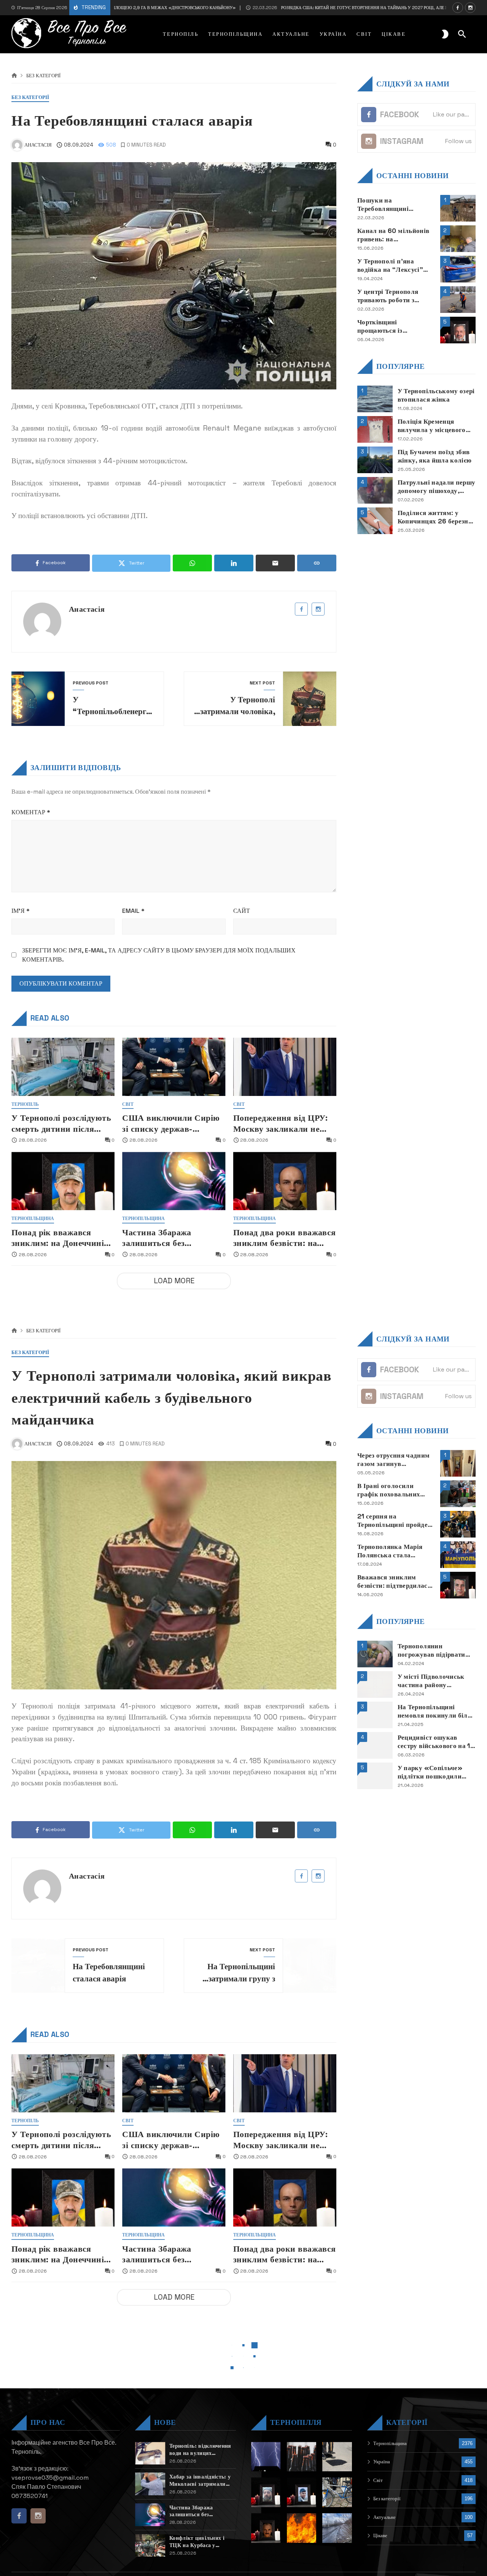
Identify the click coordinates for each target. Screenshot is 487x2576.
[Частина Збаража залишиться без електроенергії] (174, 1181)
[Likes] (458, 8)
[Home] (14, 76)
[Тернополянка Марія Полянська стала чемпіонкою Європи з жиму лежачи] (458, 1555)
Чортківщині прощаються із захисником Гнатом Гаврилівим (388, 326)
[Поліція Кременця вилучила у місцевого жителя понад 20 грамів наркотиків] (375, 429)
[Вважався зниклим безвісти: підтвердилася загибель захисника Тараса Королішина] (458, 1585)
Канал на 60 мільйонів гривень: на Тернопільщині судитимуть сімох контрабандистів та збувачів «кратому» (393, 235)
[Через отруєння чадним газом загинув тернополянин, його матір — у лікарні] (458, 1463)
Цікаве (380, 2535)
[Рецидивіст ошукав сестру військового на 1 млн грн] (375, 1745)
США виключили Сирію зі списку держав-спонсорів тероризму (171, 1124)
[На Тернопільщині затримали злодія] (337, 2492)
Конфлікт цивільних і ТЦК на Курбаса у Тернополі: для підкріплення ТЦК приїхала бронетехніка (198, 2542)
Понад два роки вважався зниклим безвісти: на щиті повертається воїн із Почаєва (285, 1238)
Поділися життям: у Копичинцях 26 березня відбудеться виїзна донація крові (435, 517)
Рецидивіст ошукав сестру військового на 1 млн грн (434, 1742)
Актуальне (384, 2517)
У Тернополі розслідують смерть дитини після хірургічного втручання (61, 1124)
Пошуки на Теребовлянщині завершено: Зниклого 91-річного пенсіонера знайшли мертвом (396, 204)
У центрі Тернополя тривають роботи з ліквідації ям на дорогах (395, 296)
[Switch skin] (445, 34)
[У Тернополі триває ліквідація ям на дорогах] (337, 2457)
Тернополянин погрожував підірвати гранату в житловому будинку (431, 1650)
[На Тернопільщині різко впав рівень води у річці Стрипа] (337, 2528)
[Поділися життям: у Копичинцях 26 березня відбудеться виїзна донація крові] (375, 521)
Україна (382, 2462)
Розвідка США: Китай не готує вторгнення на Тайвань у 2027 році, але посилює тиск (314, 8)
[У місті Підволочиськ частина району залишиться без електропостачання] (375, 1684)
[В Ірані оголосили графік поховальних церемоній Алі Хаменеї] (458, 1494)
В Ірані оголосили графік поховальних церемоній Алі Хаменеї (393, 1490)
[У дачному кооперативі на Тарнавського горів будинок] (302, 2528)
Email (133, 911)
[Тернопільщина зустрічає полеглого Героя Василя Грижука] (266, 2528)
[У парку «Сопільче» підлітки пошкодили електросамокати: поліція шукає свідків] (375, 1776)
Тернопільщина (33, 1219)
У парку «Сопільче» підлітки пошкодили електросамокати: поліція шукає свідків (431, 1772)
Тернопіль (25, 1105)
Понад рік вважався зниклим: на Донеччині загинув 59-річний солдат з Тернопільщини (63, 1238)
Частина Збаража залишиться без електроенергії (157, 1238)
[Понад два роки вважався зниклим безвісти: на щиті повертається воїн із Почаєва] (285, 1181)
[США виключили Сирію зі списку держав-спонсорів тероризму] (174, 1067)
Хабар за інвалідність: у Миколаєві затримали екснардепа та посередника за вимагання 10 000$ (200, 2480)
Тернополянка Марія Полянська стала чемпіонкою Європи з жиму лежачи (391, 1551)
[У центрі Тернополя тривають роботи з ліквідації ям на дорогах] (458, 300)
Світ (128, 1105)
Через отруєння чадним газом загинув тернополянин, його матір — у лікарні (393, 1460)
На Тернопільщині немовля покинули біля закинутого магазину (434, 1711)
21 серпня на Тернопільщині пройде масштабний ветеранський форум (392, 1521)
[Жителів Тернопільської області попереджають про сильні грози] (266, 2457)
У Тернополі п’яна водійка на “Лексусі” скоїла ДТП (390, 265)
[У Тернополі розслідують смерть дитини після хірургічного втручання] (63, 1067)
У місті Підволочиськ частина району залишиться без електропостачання (431, 1681)
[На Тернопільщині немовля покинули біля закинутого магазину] (375, 1715)
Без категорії (43, 76)
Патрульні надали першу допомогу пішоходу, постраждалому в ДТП (437, 486)
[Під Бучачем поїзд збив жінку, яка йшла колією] (375, 460)
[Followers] (470, 8)
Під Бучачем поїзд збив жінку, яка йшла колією (435, 456)
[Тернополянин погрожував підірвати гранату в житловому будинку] (375, 1654)
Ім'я (21, 911)
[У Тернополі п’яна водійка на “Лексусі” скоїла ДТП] (458, 269)
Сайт (242, 911)
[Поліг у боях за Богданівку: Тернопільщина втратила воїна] (266, 2492)
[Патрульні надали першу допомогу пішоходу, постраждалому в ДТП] (375, 490)
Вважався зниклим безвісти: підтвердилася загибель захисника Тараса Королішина (394, 1581)
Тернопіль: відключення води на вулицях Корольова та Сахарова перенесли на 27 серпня (200, 2449)
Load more (174, 1281)
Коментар (31, 812)
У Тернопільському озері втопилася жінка (436, 395)
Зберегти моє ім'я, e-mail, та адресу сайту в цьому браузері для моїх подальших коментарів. (159, 955)
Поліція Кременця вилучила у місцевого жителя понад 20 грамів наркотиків (435, 425)
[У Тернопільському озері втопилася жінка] (375, 399)
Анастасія (87, 609)
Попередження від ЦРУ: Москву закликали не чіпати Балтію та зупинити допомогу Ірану (284, 1124)
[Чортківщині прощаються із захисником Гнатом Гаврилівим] (458, 330)
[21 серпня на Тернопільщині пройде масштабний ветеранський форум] (458, 1524)
